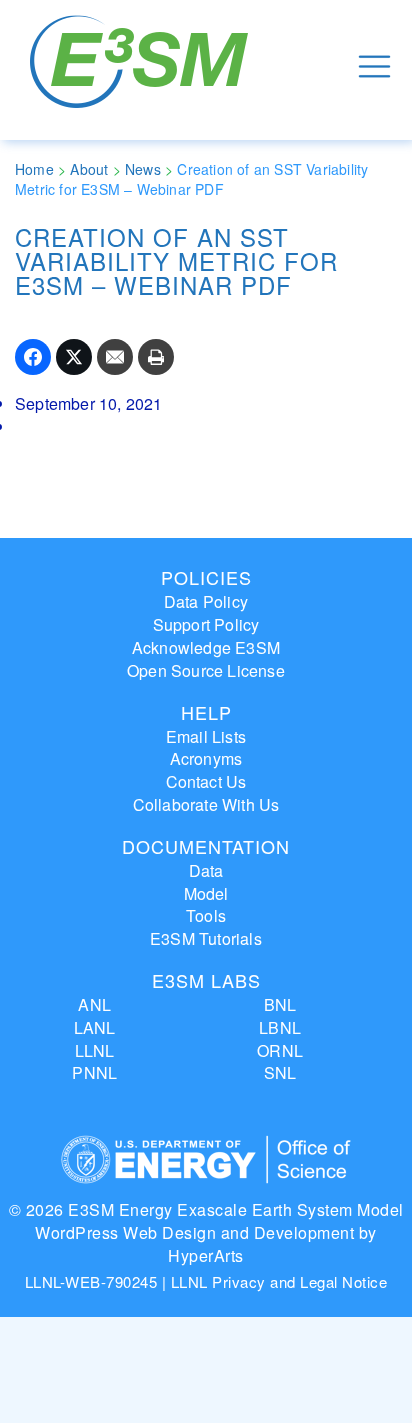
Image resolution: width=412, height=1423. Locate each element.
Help (206, 712)
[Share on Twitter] (74, 357)
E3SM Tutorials (206, 938)
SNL (280, 1072)
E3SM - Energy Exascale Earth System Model (142, 66)
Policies (206, 577)
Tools (206, 915)
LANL (95, 1027)
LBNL (280, 1027)
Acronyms (206, 758)
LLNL (95, 1050)
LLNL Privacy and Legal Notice (279, 1281)
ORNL (280, 1050)
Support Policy (206, 624)
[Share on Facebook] (33, 357)
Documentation (206, 846)
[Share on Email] (115, 357)
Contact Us (206, 781)
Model (206, 893)
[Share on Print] (156, 357)
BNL (280, 1004)
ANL (94, 1004)
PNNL (94, 1072)
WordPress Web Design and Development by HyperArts (206, 1244)
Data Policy (206, 601)
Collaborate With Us (206, 804)
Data (206, 870)
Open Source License (206, 670)
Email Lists (206, 736)
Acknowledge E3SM (206, 647)
